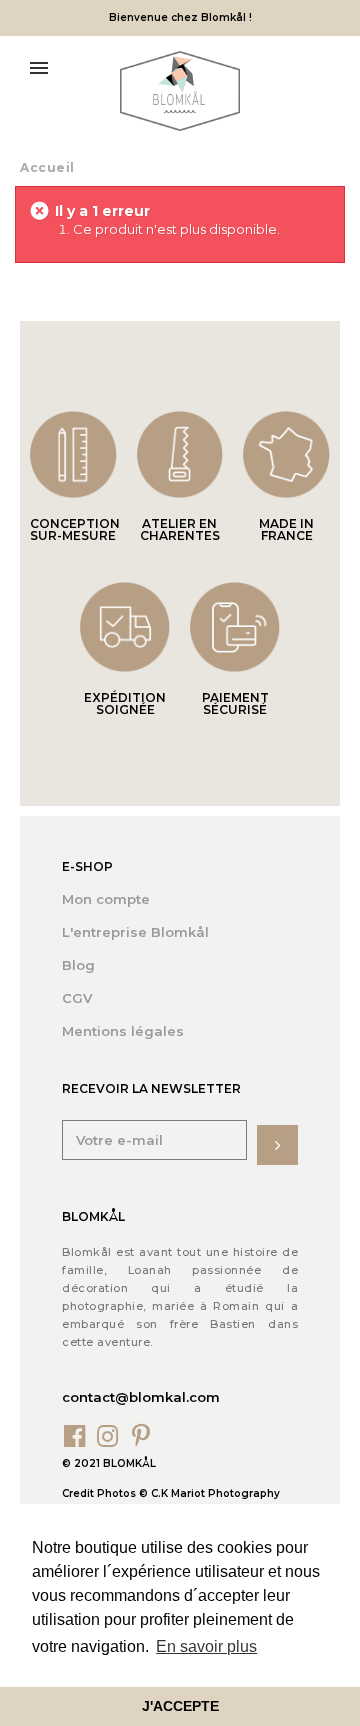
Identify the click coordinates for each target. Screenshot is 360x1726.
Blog (78, 965)
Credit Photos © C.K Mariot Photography (171, 1493)
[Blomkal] (180, 91)
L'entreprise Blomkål (135, 932)
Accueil (47, 167)
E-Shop (87, 866)
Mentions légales (123, 1031)
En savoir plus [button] (206, 1646)
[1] (277, 1145)
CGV (77, 998)
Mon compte (106, 899)
